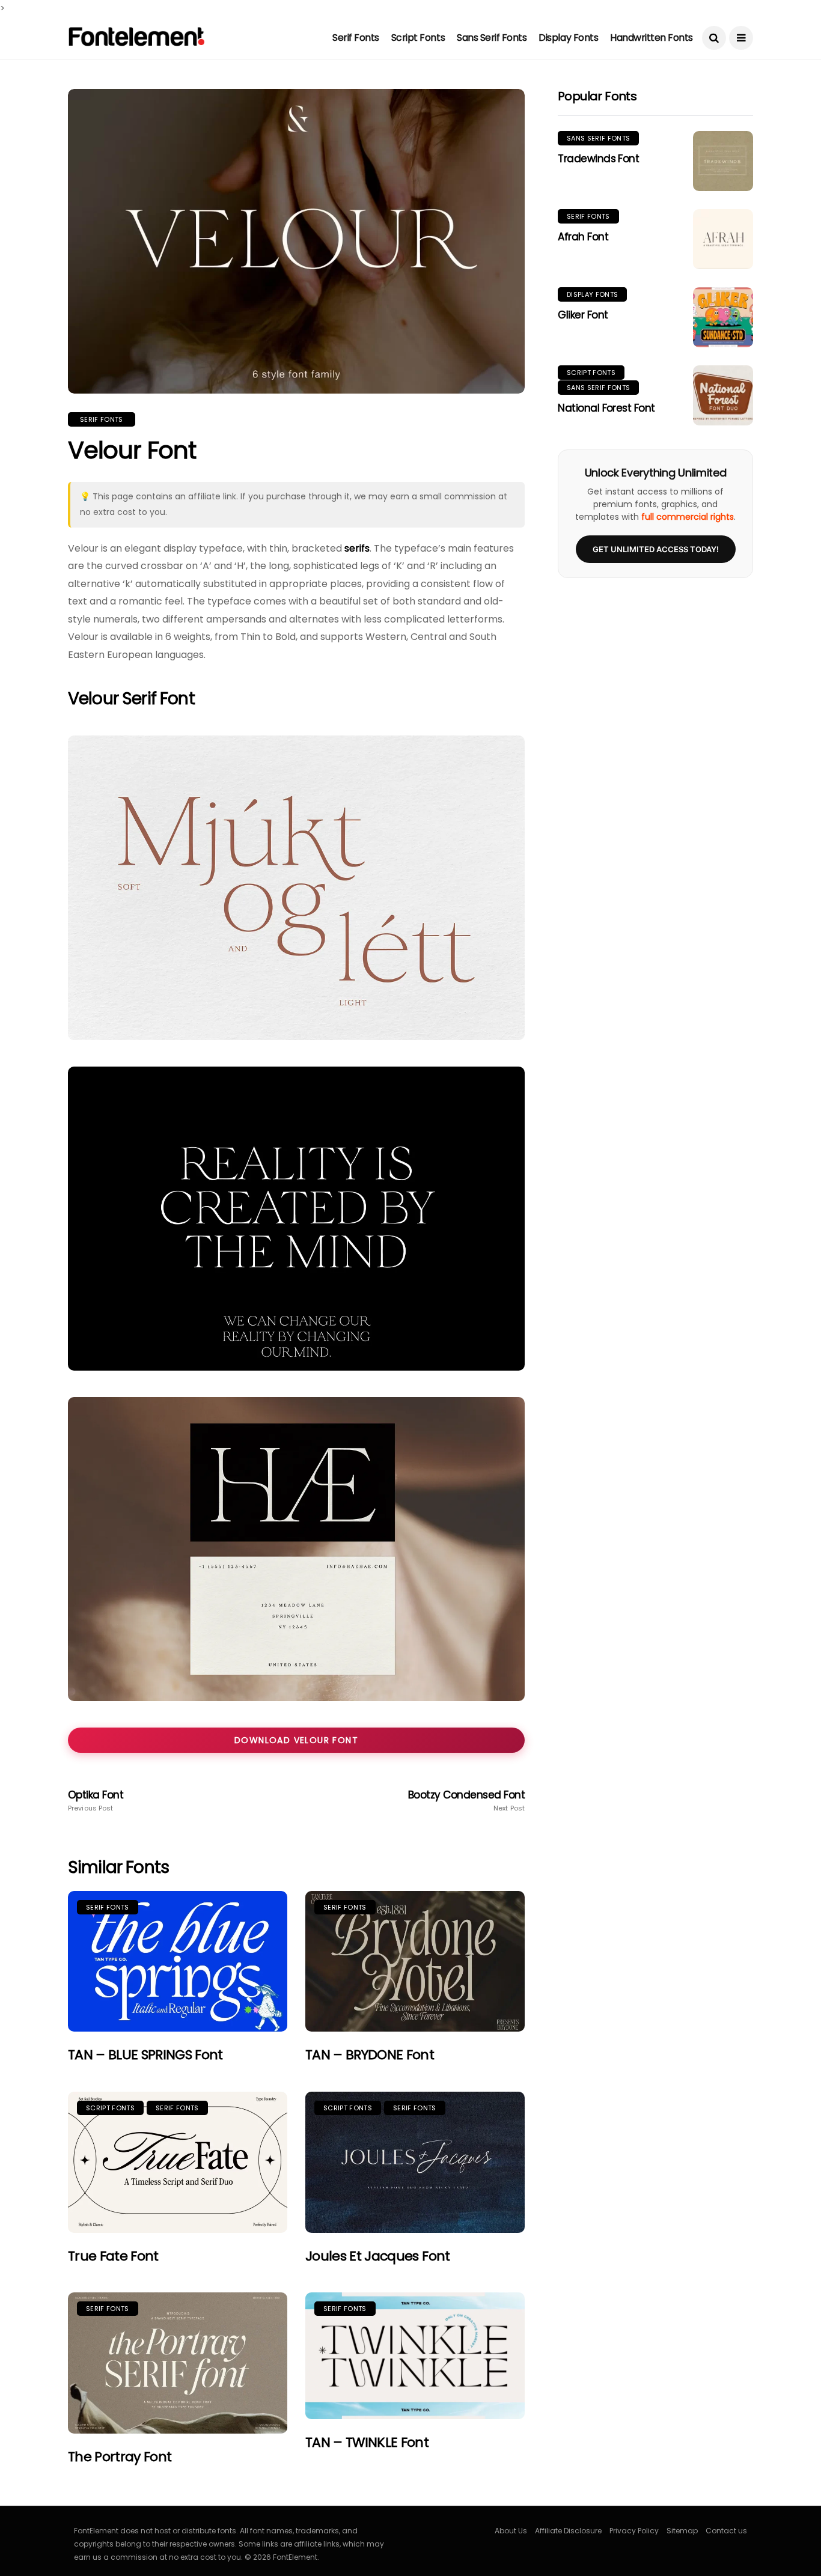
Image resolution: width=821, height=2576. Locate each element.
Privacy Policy (634, 2531)
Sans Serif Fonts (492, 38)
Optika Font (96, 1801)
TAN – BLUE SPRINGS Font (145, 2055)
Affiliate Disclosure (568, 2531)
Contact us (726, 2531)
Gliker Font (583, 315)
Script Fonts (418, 38)
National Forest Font (606, 408)
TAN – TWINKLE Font (367, 2442)
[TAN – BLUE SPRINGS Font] (178, 1962)
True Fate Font (113, 2256)
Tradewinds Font (598, 159)
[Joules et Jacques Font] (415, 2162)
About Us (511, 2531)
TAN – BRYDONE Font (370, 2055)
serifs (357, 548)
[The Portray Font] (178, 2363)
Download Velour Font (296, 1740)
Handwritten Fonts (652, 38)
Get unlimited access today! (656, 549)
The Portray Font (120, 2457)
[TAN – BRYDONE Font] (415, 1962)
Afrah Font (583, 237)
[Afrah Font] (723, 239)
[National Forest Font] (723, 395)
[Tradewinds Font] (723, 161)
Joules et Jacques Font (377, 2256)
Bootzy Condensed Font (466, 1801)
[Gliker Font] (723, 317)
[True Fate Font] (178, 2162)
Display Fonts (568, 38)
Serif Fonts (356, 38)
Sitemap (682, 2531)
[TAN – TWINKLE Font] (415, 2356)
